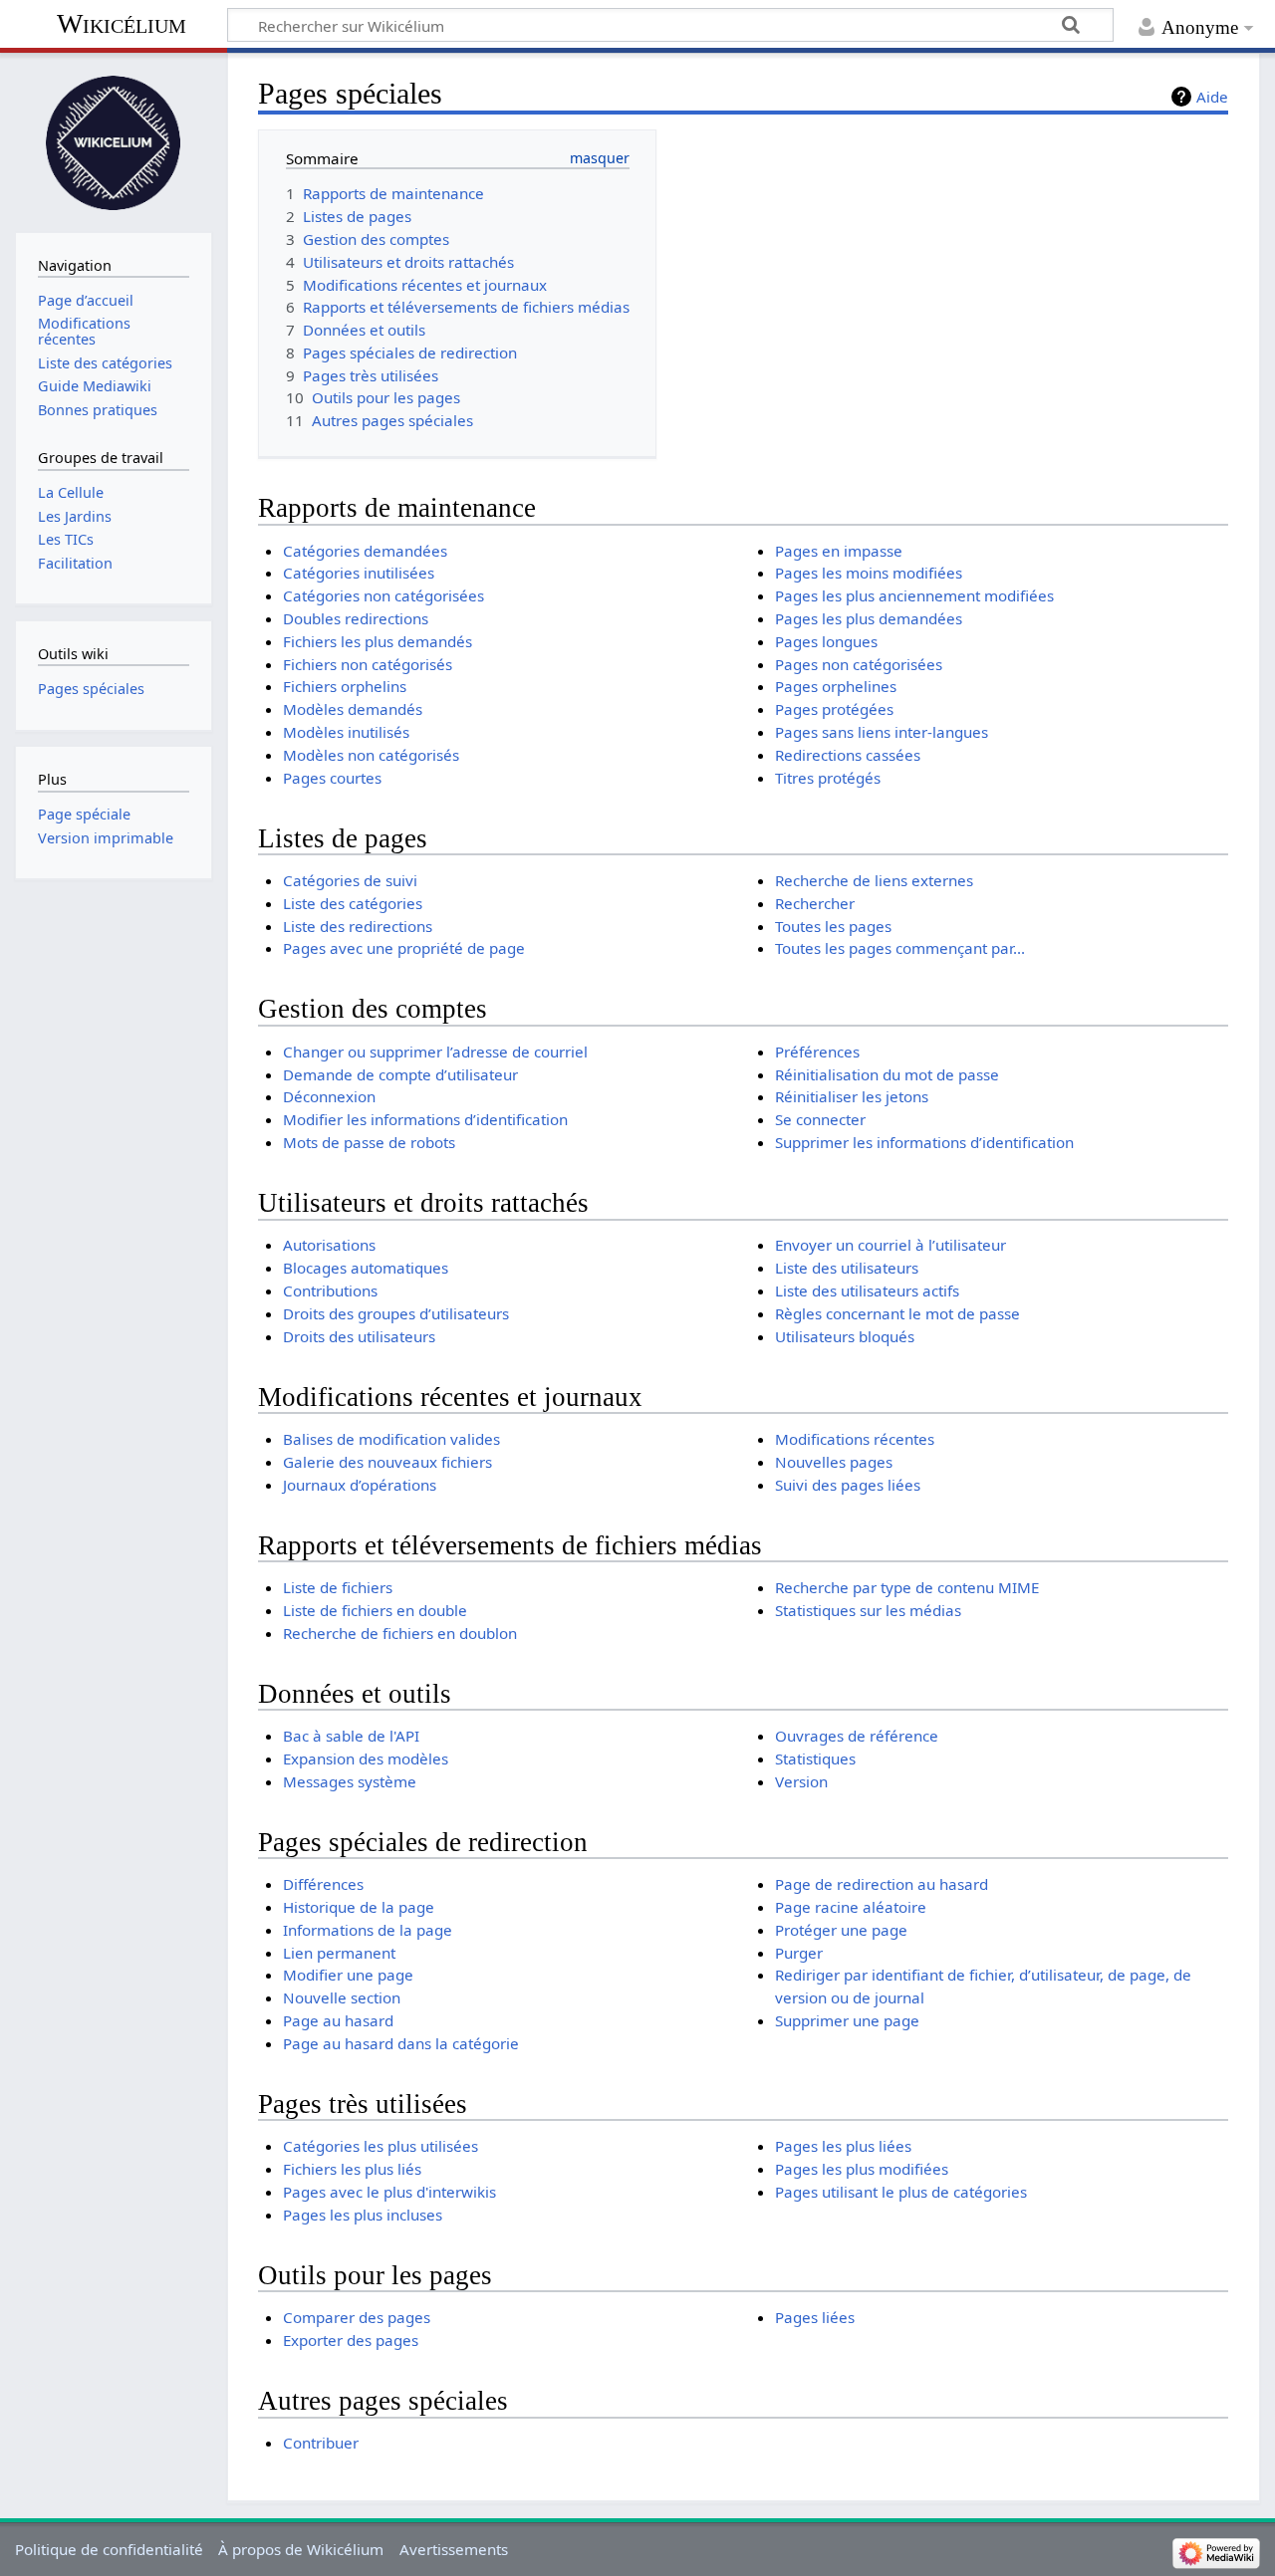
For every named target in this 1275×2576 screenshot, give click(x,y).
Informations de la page (368, 1930)
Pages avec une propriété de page (404, 948)
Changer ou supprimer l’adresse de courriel (435, 1052)
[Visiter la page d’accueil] (114, 140)
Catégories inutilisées (359, 573)
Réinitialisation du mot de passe (887, 1074)
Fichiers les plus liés (352, 2169)
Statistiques (815, 1758)
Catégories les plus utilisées (381, 2146)
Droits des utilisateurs (359, 1336)
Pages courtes (332, 778)
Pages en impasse (839, 551)
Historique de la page (359, 1907)
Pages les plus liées (843, 2146)
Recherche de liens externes (874, 880)
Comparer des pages (357, 2317)
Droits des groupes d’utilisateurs (396, 1313)
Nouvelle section (342, 1997)
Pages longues (826, 641)
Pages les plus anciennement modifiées (914, 595)
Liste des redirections (358, 926)
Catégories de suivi (350, 880)
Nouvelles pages (834, 1462)
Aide (1212, 97)
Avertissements (454, 2549)
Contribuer (321, 2443)
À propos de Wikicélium (301, 2549)
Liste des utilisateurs (847, 1268)
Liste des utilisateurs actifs (867, 1290)
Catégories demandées (365, 551)
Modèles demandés (353, 709)
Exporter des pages (351, 2340)
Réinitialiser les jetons (852, 1096)
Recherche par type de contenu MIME (907, 1587)
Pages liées (815, 2317)
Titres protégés (828, 778)
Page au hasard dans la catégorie (401, 2043)
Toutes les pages (833, 926)
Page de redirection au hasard (882, 1884)
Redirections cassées (848, 755)
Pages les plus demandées (869, 618)
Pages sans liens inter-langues (882, 732)
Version (801, 1781)
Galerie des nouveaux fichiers (387, 1462)
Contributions (330, 1290)
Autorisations (329, 1245)
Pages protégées (834, 709)
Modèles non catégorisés (371, 755)
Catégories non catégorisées (383, 595)
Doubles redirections (356, 618)
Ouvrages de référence (857, 1736)
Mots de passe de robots (369, 1142)
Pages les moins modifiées (869, 573)
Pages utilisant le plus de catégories (901, 2192)
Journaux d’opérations (360, 1485)
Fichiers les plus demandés (378, 641)
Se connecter (820, 1119)
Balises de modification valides (391, 1439)
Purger (799, 1953)
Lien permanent (339, 1953)
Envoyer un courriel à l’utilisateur (891, 1245)
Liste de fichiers (338, 1587)
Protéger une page (841, 1930)
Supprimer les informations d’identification (924, 1142)
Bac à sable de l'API (351, 1736)
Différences (323, 1884)
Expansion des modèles (366, 1758)
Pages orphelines (836, 686)
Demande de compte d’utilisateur (400, 1074)
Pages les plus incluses (363, 2215)
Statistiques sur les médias (868, 1610)
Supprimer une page (847, 2020)
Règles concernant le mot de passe (897, 1313)
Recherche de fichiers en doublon (400, 1633)
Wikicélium (122, 23)
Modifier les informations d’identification (425, 1119)
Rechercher (815, 903)
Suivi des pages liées (848, 1485)
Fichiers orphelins (345, 686)
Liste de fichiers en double (375, 1610)
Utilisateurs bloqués (845, 1336)
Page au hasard (338, 2020)
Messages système (350, 1781)
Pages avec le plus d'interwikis (389, 2192)
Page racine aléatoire (851, 1907)
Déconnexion (329, 1096)
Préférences (817, 1052)
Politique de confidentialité (109, 2549)
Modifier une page (348, 1975)
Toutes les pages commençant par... (900, 948)
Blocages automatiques (366, 1268)
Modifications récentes (855, 1439)
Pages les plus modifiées (862, 2169)
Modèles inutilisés (346, 732)
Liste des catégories (353, 903)
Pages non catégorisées (859, 664)
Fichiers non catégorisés (368, 664)
